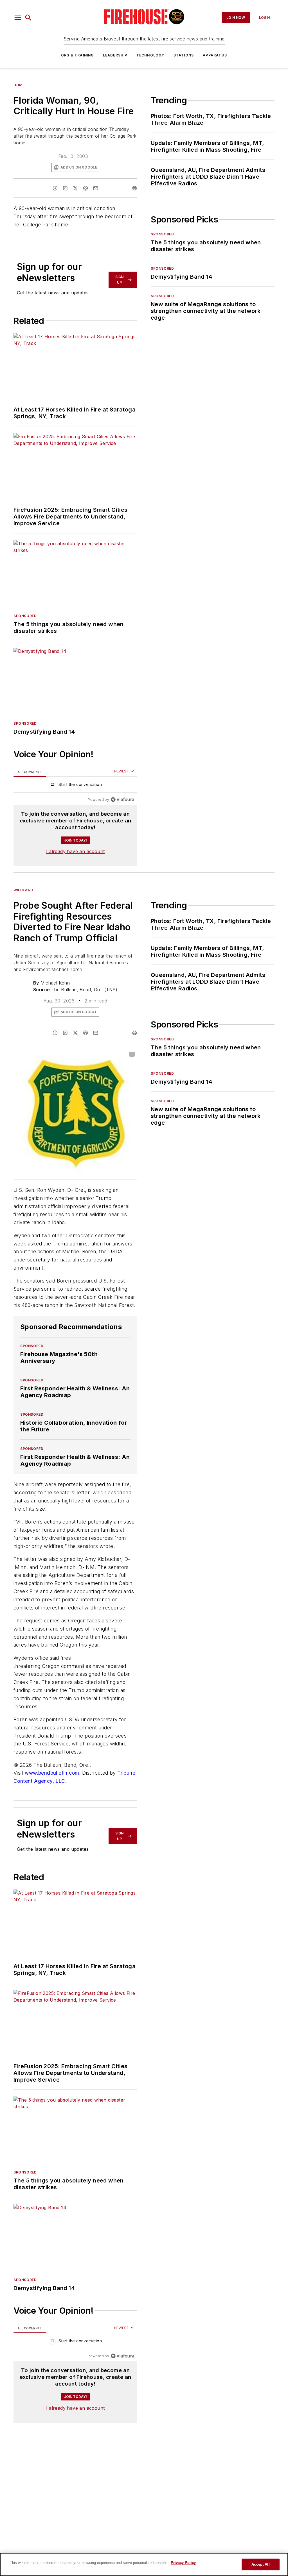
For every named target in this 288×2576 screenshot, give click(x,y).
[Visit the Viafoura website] (122, 800)
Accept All (260, 2564)
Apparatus (215, 55)
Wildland (23, 890)
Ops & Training (77, 55)
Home (19, 85)
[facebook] (55, 188)
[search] (28, 18)
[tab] (30, 772)
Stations (184, 55)
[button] (18, 18)
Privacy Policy (183, 2563)
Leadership (115, 55)
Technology (150, 55)
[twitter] (75, 188)
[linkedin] (65, 188)
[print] (134, 188)
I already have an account (76, 851)
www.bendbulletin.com (52, 1773)
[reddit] (85, 188)
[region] (75, 786)
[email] (96, 188)
